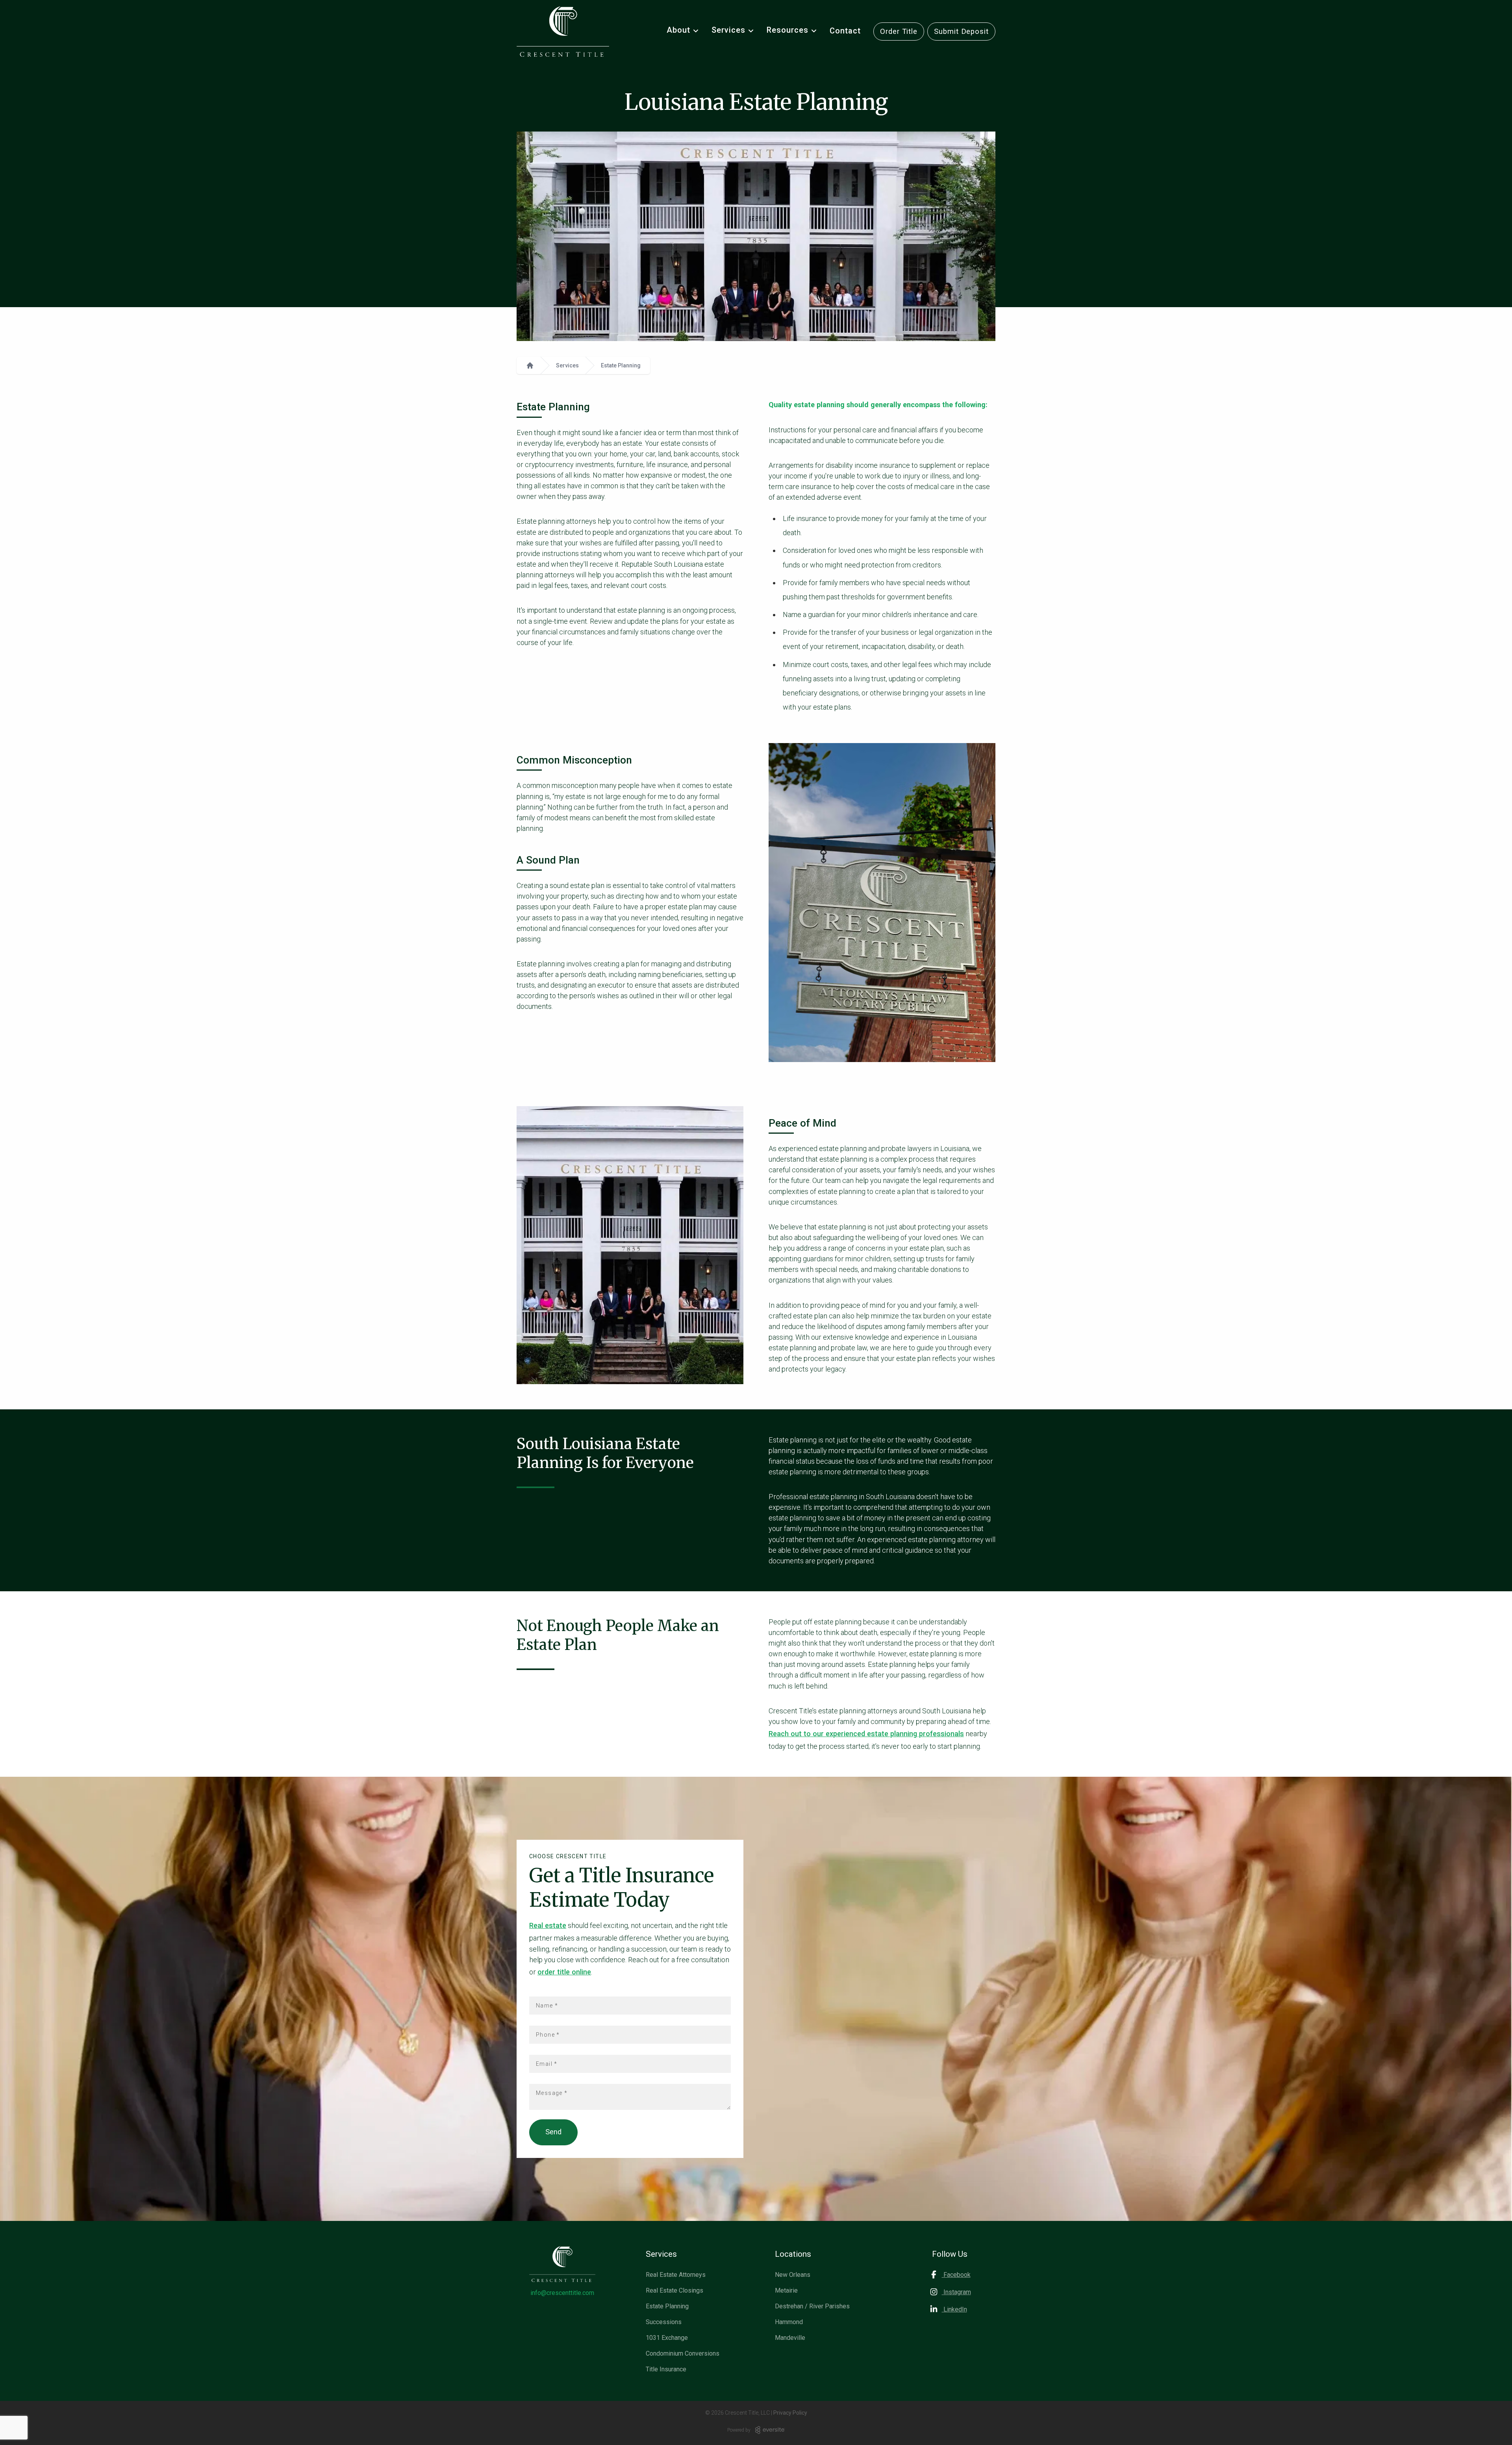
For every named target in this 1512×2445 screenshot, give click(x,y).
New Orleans (793, 2275)
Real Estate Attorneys (676, 2275)
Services (567, 365)
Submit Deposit (961, 31)
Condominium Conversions (683, 2353)
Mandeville (790, 2338)
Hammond (789, 2322)
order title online (564, 1972)
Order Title (899, 31)
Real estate (548, 1925)
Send (553, 2132)
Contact (845, 31)
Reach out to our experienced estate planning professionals (866, 1734)
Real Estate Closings (674, 2290)
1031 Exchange (667, 2338)
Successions (664, 2322)
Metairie (786, 2290)
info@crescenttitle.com (562, 2293)
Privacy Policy (790, 2413)
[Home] (530, 365)
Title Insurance (666, 2369)
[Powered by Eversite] (770, 2430)
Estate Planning (621, 365)
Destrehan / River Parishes (812, 2306)
